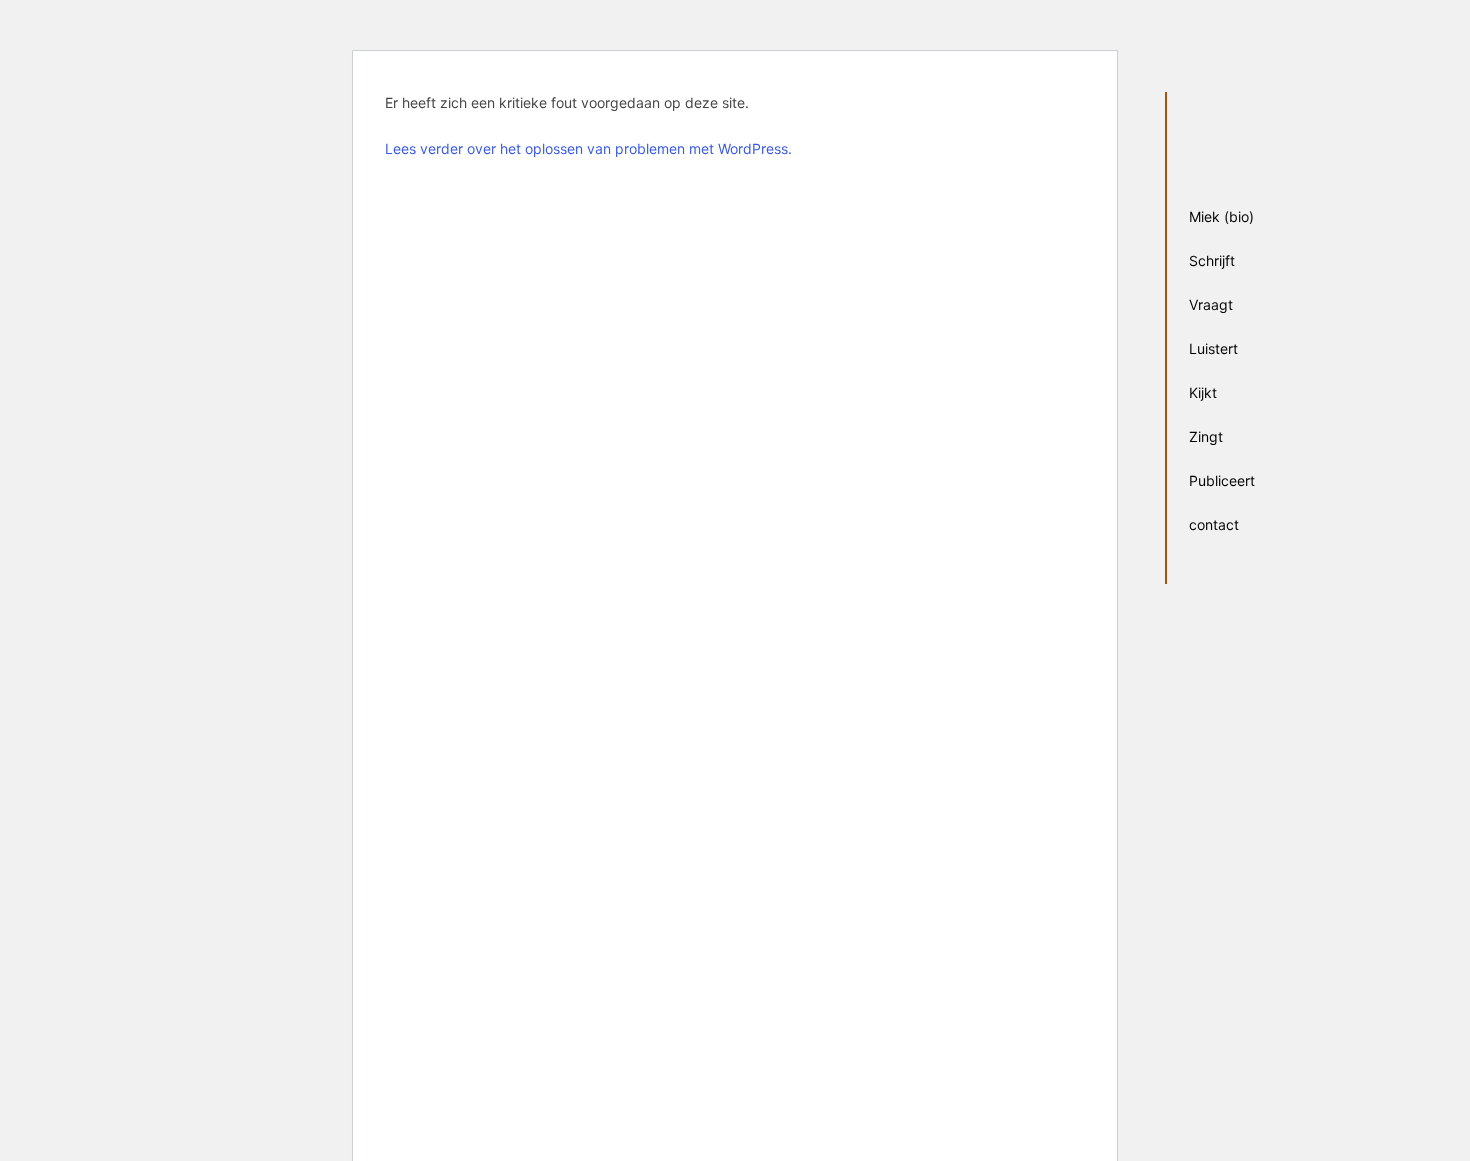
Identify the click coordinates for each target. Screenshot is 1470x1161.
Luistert (1213, 348)
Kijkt (1203, 392)
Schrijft (1212, 260)
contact (1214, 524)
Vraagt (1211, 304)
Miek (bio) (1221, 216)
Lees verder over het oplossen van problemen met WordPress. (588, 148)
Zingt (1206, 436)
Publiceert (1222, 480)
